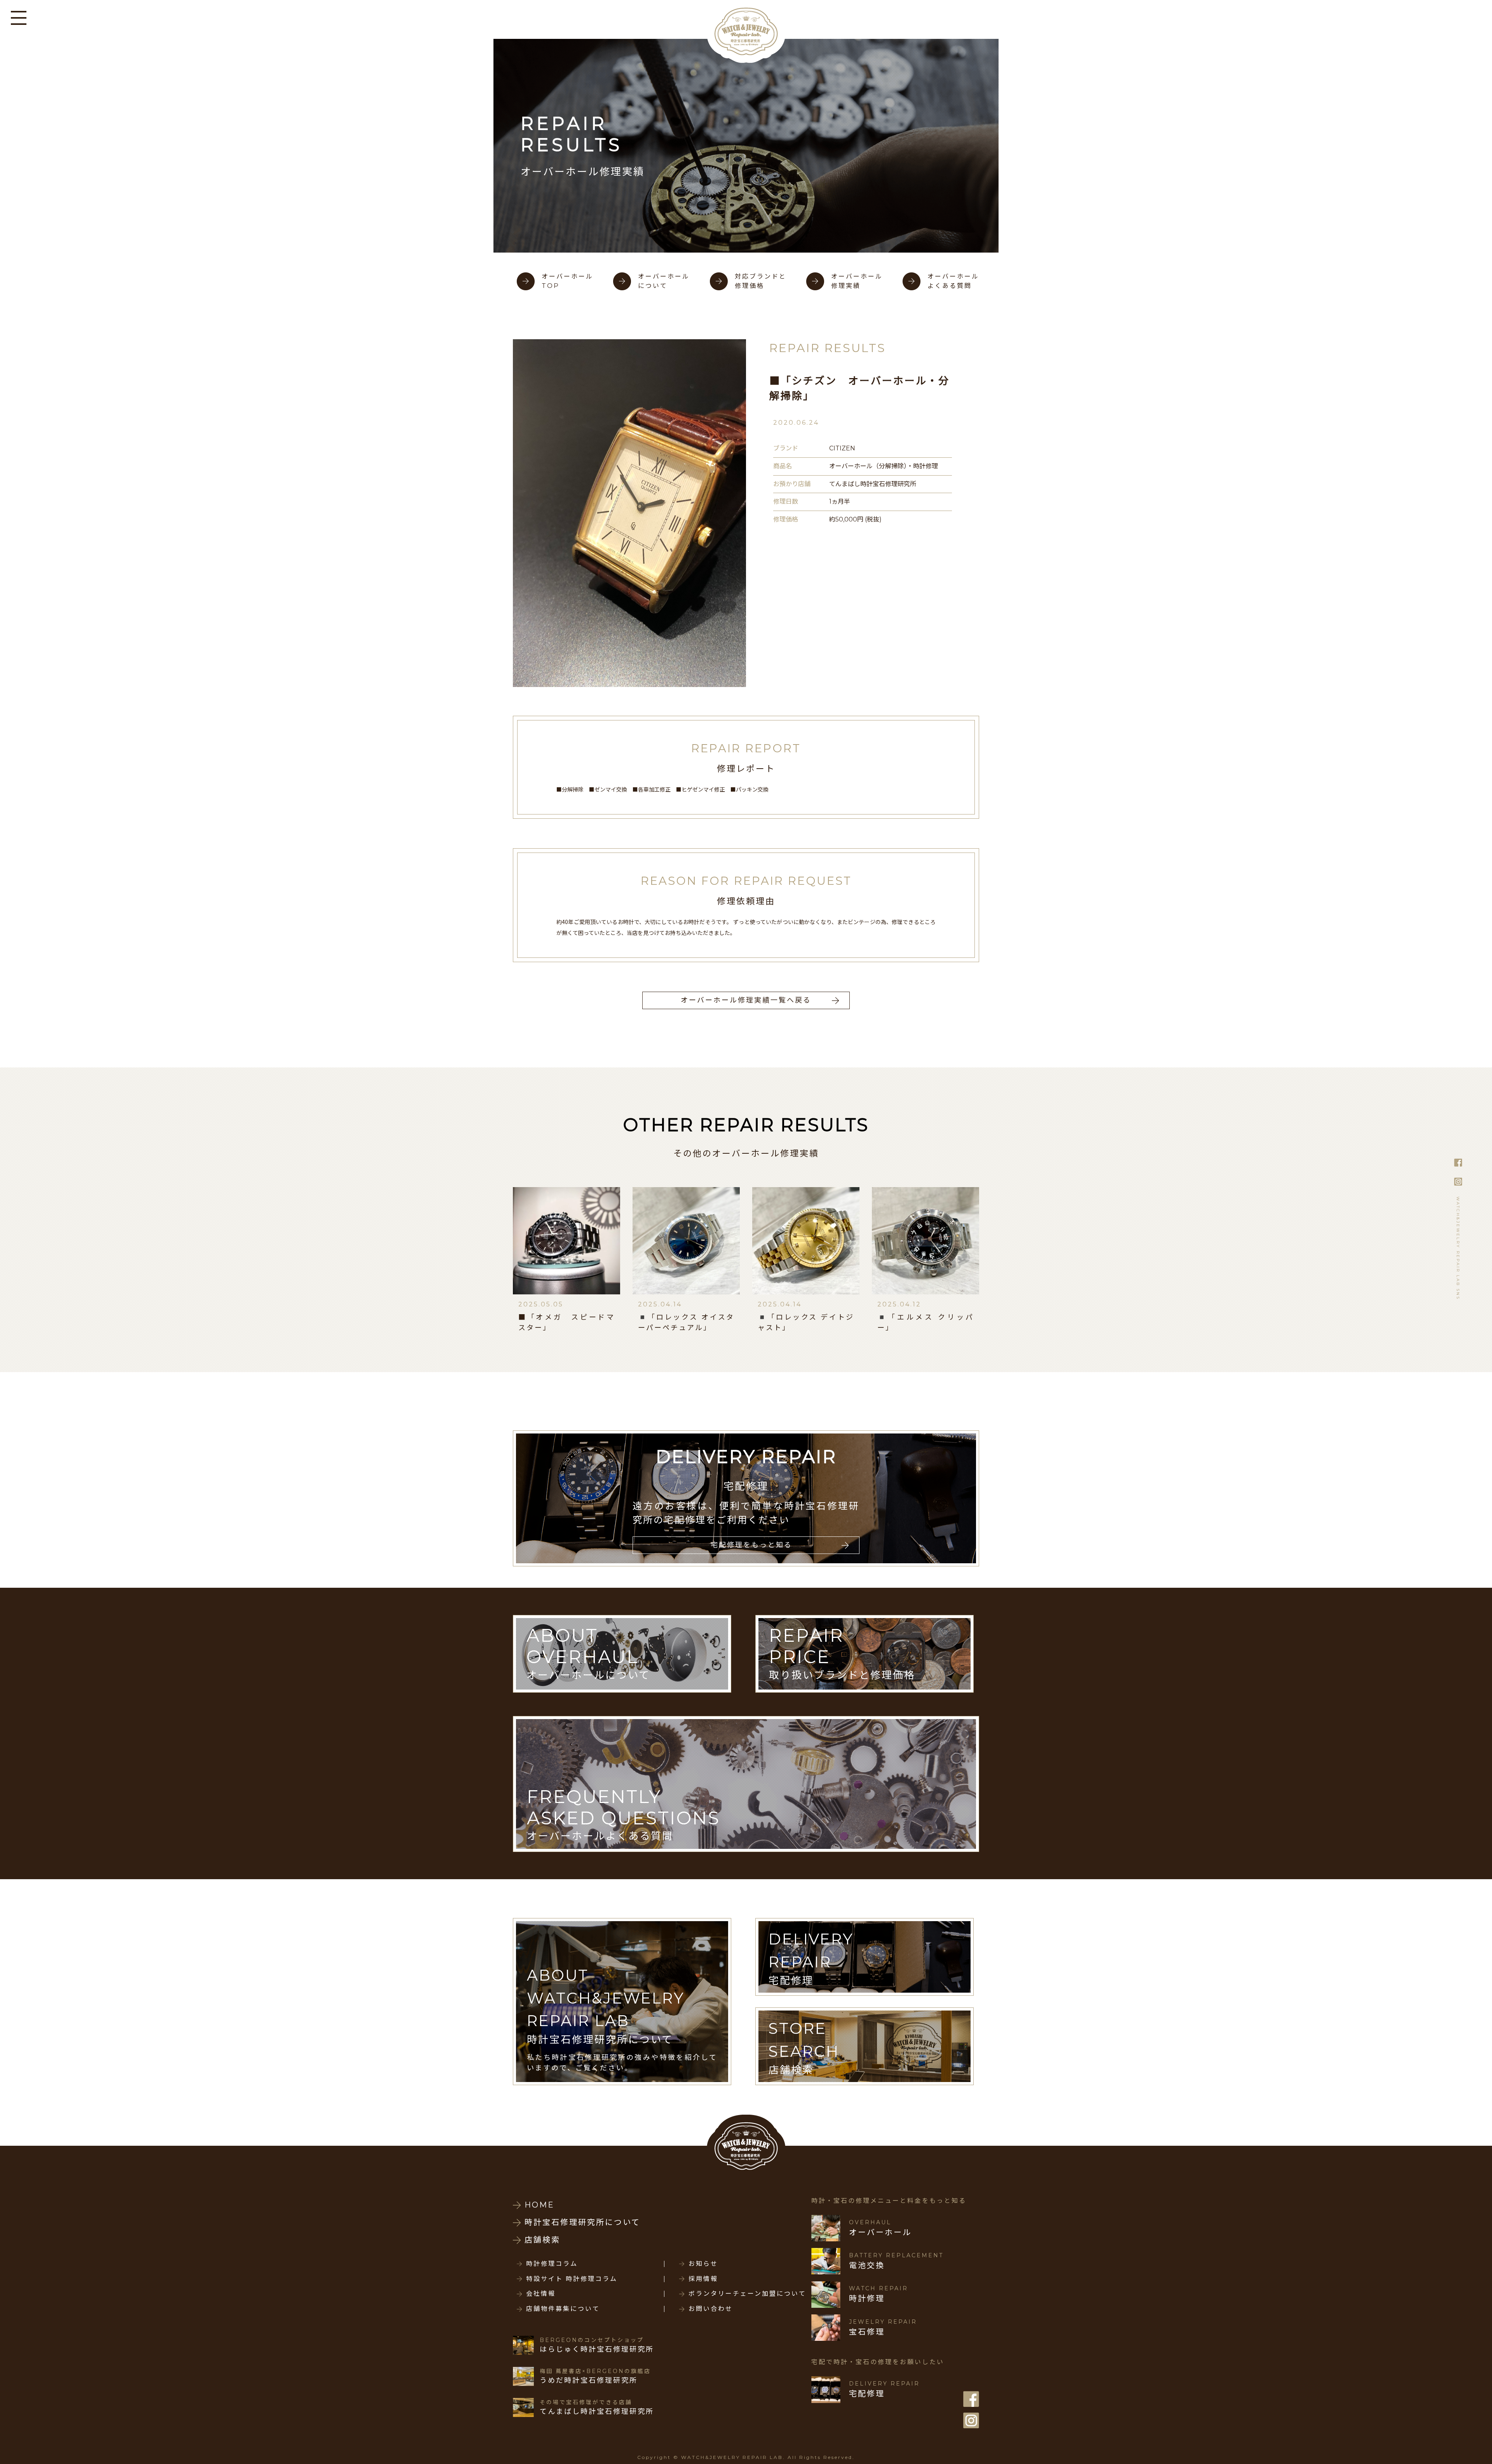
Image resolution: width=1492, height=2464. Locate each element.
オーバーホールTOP (567, 281)
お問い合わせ (711, 2309)
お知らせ (703, 2264)
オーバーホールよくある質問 (953, 281)
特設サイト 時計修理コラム (572, 2279)
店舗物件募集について (563, 2309)
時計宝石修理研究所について (582, 2222)
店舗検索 (542, 2240)
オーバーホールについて (664, 281)
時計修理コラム (552, 2264)
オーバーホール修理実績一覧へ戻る (746, 1000)
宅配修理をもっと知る (751, 1545)
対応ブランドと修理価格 (761, 281)
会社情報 (541, 2294)
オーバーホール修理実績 (857, 281)
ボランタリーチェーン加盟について (747, 2294)
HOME (539, 2205)
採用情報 (703, 2279)
